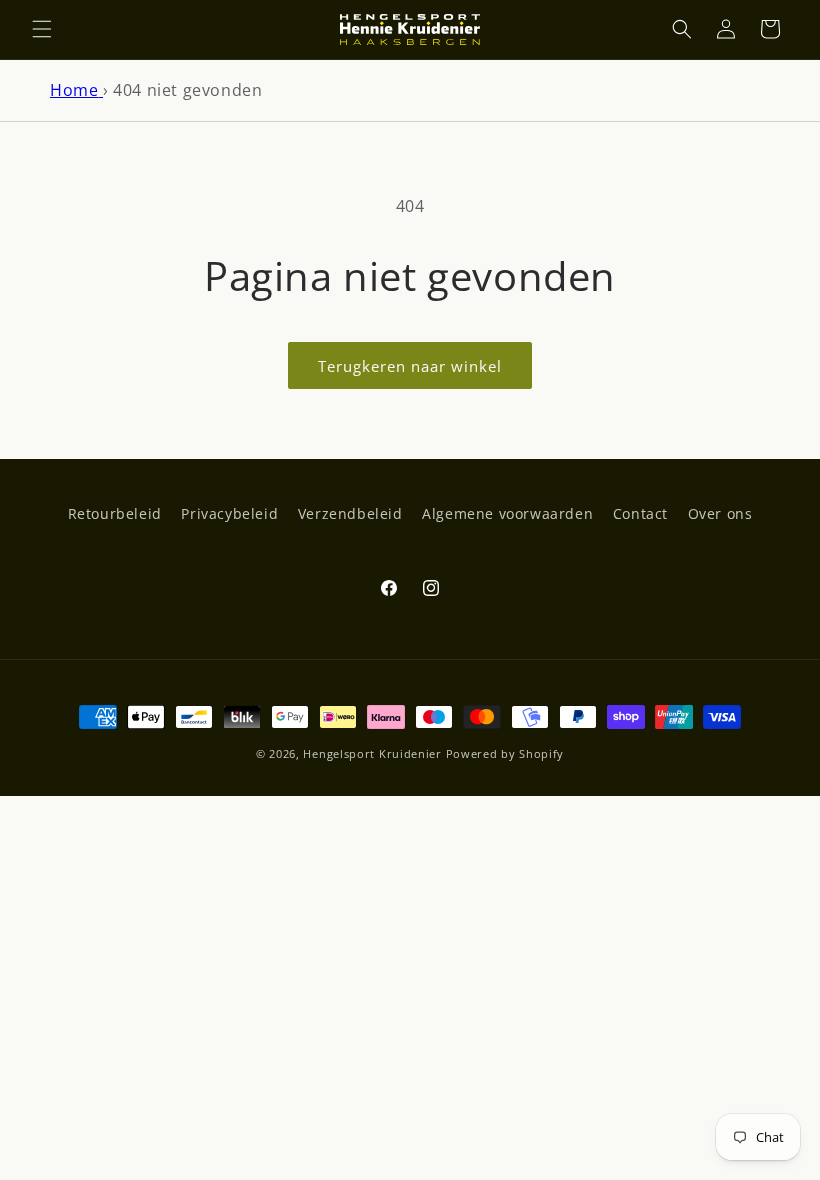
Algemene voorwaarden (507, 513)
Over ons (720, 513)
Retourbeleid (115, 513)
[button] (42, 29)
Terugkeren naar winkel (410, 366)
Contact (640, 513)
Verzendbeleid (350, 513)
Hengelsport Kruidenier (372, 753)
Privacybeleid (229, 513)
